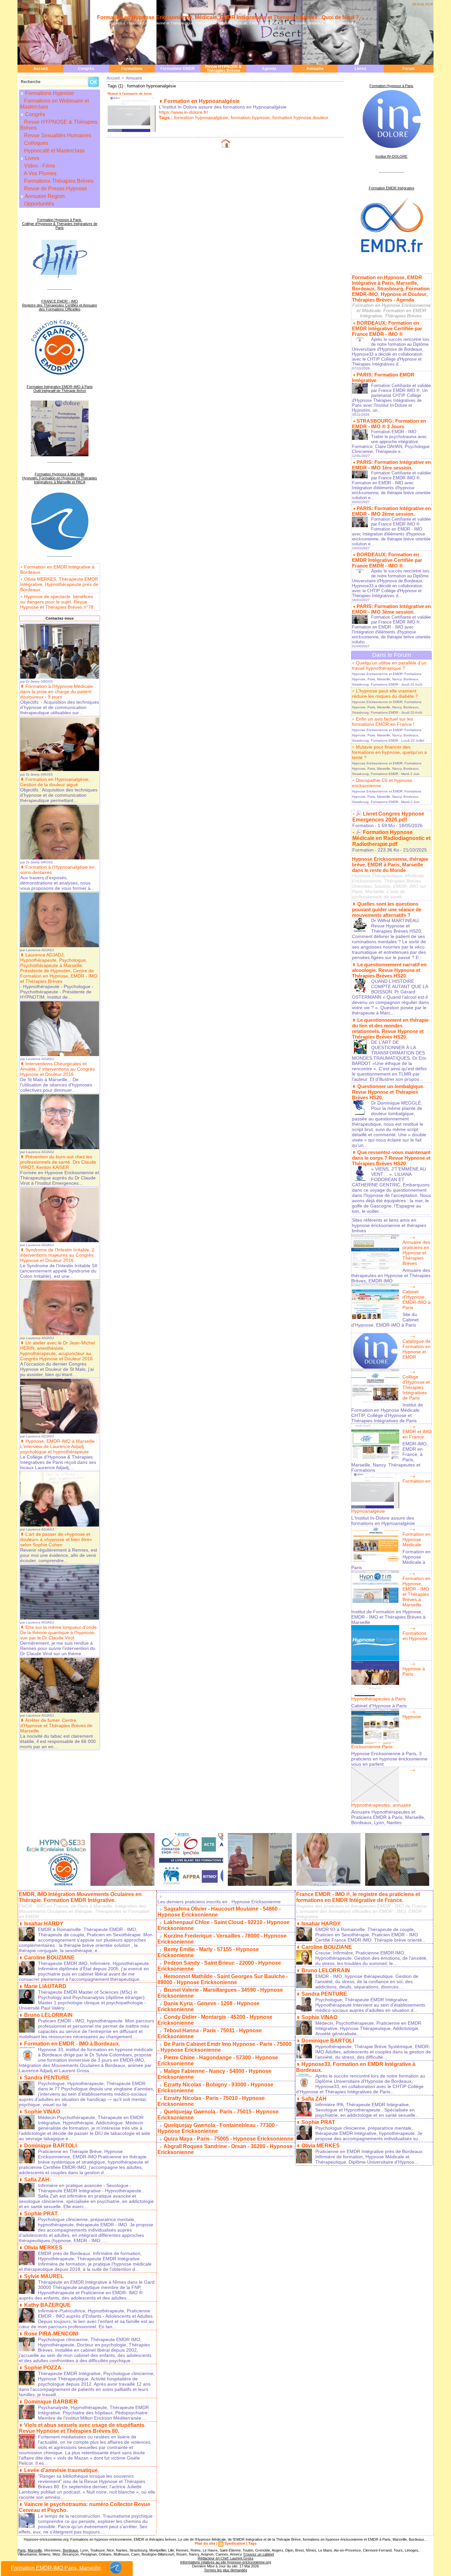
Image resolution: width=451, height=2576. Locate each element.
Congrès (86, 69)
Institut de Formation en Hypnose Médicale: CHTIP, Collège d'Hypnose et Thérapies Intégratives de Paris (387, 1413)
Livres (361, 69)
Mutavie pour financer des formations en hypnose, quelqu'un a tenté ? (389, 752)
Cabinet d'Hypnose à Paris (379, 1706)
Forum (409, 69)
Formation (363, 825)
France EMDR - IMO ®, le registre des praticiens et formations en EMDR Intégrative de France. (358, 1897)
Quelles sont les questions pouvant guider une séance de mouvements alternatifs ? (387, 909)
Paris (22, 2550)
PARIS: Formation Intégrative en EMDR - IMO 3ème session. (391, 609)
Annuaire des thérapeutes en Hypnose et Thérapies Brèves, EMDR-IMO (391, 1275)
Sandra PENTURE (47, 2078)
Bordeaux (70, 2550)
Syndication (235, 2543)
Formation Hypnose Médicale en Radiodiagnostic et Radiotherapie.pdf (391, 838)
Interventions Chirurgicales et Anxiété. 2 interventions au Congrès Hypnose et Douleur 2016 (57, 1069)
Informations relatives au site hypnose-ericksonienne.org (226, 2562)
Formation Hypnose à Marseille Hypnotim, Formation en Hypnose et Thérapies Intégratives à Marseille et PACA (60, 478)
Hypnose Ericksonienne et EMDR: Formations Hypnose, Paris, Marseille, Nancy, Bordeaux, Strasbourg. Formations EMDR (387, 679)
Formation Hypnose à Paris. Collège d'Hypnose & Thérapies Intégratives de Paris (60, 224)
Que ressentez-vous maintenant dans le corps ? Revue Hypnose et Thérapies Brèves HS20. (391, 1158)
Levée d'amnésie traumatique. (62, 2470)
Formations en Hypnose (415, 1636)
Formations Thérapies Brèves (58, 181)
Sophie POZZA (43, 2368)
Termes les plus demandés (226, 2570)
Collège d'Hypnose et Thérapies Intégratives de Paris (416, 1387)
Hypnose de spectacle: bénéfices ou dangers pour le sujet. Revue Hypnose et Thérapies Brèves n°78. (57, 602)
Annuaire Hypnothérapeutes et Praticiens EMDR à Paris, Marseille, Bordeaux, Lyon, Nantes (388, 1817)
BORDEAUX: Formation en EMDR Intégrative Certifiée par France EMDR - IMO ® (387, 328)
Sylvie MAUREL (44, 2276)
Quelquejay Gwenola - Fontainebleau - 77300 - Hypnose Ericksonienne (218, 2128)
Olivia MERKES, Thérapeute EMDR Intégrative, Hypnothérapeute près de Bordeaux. (59, 584)
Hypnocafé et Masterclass (54, 151)
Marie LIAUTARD (45, 1986)
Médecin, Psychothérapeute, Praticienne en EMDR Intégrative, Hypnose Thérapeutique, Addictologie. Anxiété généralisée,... (368, 2028)
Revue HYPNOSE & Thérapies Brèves (223, 69)
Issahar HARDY (44, 1924)
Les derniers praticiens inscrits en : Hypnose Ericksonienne (219, 1902)
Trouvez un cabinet (259, 2554)
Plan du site (205, 2543)
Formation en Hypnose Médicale (416, 1539)
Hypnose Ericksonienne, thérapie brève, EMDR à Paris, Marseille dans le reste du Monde (390, 865)
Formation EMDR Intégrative (392, 188)
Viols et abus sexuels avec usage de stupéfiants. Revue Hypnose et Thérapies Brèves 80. (82, 2428)
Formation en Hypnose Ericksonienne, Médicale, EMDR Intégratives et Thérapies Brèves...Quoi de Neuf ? (228, 17)
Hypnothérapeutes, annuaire (381, 1805)
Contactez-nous (60, 618)
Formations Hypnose (50, 93)
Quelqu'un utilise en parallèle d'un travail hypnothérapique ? (389, 665)
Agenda (269, 69)
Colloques (35, 143)
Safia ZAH (37, 2180)
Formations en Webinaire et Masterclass (54, 104)
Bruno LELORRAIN (48, 2015)
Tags (252, 2543)
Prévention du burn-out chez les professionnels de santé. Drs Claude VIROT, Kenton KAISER (58, 1162)
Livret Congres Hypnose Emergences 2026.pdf (388, 817)
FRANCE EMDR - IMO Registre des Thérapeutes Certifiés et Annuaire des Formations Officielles (60, 305)
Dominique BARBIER (51, 2402)
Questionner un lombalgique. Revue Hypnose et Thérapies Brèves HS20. (388, 1092)
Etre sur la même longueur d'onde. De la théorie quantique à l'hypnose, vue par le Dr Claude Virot (59, 1632)
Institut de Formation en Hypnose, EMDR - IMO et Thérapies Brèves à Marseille (388, 1617)
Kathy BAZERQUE (47, 2305)
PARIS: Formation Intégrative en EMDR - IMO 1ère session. (391, 465)
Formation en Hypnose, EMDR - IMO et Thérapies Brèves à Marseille (416, 1592)
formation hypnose (250, 117)
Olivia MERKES (43, 2248)
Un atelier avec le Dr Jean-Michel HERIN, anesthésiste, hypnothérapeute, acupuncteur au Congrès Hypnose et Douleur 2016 (57, 1351)
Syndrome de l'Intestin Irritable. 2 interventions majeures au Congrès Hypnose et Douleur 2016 (57, 1255)
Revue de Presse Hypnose (55, 189)
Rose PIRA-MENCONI (51, 2334)
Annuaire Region (45, 196)
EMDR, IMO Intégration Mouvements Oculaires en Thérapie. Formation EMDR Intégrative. (80, 1897)
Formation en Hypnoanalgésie (202, 101)
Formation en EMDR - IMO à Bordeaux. (72, 2044)
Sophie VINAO (42, 2112)
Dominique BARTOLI (50, 2146)
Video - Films (39, 166)
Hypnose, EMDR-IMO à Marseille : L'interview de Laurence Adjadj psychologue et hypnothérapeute (59, 1446)
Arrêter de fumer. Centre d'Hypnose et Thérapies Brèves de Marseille (56, 1725)
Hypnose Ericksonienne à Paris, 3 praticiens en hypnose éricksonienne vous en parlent (389, 1759)
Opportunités (38, 204)
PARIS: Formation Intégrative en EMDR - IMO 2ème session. (391, 511)
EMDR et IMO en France (417, 1434)
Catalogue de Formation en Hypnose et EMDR (416, 1349)
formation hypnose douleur (300, 117)
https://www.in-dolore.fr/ (183, 112)
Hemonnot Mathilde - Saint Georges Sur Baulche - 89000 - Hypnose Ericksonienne (223, 1979)
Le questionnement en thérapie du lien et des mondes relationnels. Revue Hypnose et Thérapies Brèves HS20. (390, 1028)
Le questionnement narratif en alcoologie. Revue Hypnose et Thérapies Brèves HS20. (389, 970)
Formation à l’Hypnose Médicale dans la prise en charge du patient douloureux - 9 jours (56, 692)
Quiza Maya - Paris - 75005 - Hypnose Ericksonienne (229, 2139)
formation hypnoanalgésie (201, 117)
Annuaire (315, 69)
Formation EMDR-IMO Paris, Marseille (56, 2568)
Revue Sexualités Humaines (57, 135)
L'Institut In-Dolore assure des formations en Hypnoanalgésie (383, 1521)
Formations (132, 69)
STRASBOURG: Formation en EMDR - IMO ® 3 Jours (389, 424)
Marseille (35, 2550)
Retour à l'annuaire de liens (130, 94)
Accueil (40, 69)
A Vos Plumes (40, 173)
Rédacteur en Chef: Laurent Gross (226, 2558)
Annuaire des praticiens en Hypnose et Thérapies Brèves (416, 1253)
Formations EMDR (178, 69)
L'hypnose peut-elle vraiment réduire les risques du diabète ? (385, 693)
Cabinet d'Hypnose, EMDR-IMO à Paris (416, 1300)
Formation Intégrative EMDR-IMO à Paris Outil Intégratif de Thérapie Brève (60, 389)
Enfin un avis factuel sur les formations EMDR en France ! (383, 722)
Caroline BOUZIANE (49, 1958)
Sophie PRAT (41, 2214)
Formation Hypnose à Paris (391, 86)
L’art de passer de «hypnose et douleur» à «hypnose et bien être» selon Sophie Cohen (56, 1539)
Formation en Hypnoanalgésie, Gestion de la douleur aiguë (55, 782)
